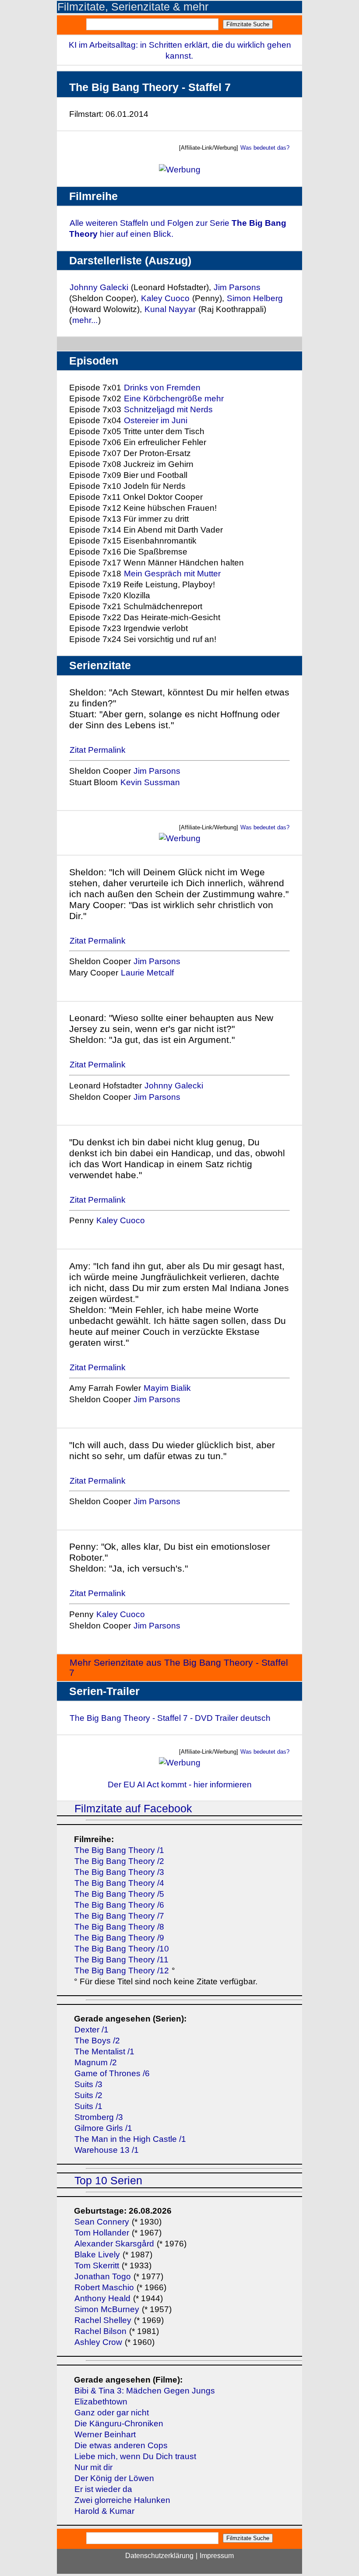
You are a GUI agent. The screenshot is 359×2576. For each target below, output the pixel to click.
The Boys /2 (97, 2041)
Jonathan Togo (103, 2276)
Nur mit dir (93, 2467)
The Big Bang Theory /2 (119, 1861)
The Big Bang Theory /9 (119, 1938)
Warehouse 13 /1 (107, 2150)
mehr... (85, 320)
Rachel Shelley (103, 2320)
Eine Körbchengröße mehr (174, 398)
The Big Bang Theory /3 (119, 1872)
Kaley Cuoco (165, 298)
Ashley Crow (98, 2342)
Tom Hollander (102, 2233)
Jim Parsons (237, 287)
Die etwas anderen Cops (121, 2445)
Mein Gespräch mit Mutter (172, 574)
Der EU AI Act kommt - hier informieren (180, 1785)
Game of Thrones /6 (112, 2073)
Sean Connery (102, 2222)
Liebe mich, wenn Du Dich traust (135, 2456)
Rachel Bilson (100, 2331)
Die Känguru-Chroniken (119, 2423)
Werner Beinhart (105, 2434)
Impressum (217, 2556)
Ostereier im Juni (156, 420)
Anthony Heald (102, 2298)
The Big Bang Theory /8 (119, 1927)
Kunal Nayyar (170, 309)
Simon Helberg (255, 298)
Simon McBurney (107, 2309)
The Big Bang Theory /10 (122, 1949)
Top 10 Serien (108, 2181)
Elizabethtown (101, 2402)
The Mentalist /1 (104, 2051)
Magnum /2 (96, 2062)
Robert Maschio (104, 2287)
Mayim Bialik (167, 1388)
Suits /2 (88, 2095)
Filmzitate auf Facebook (133, 1809)
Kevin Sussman (150, 782)
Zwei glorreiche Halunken (122, 2500)
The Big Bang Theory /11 (121, 1960)
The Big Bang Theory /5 (119, 1894)
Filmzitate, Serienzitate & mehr (133, 7)
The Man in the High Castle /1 (130, 2139)
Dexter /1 (92, 2030)
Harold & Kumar (104, 2511)
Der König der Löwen (114, 2478)
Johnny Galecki (99, 287)
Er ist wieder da (103, 2489)
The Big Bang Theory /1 (119, 1850)
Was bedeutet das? (265, 148)
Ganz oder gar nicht (112, 2413)
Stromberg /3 (99, 2117)
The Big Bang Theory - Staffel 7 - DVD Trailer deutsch (170, 1718)
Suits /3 (88, 2084)
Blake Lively (97, 2255)
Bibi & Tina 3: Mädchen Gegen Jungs (145, 2391)
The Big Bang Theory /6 (119, 1905)
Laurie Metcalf (147, 973)
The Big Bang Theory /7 (119, 1916)
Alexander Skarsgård (114, 2244)
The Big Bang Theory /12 (122, 1971)
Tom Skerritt (97, 2265)
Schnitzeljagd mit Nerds (168, 409)
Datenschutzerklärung (159, 2556)
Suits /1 (88, 2106)
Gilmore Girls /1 (103, 2128)
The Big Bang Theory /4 (119, 1883)
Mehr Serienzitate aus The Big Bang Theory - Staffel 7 (179, 1667)
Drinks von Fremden (162, 388)
